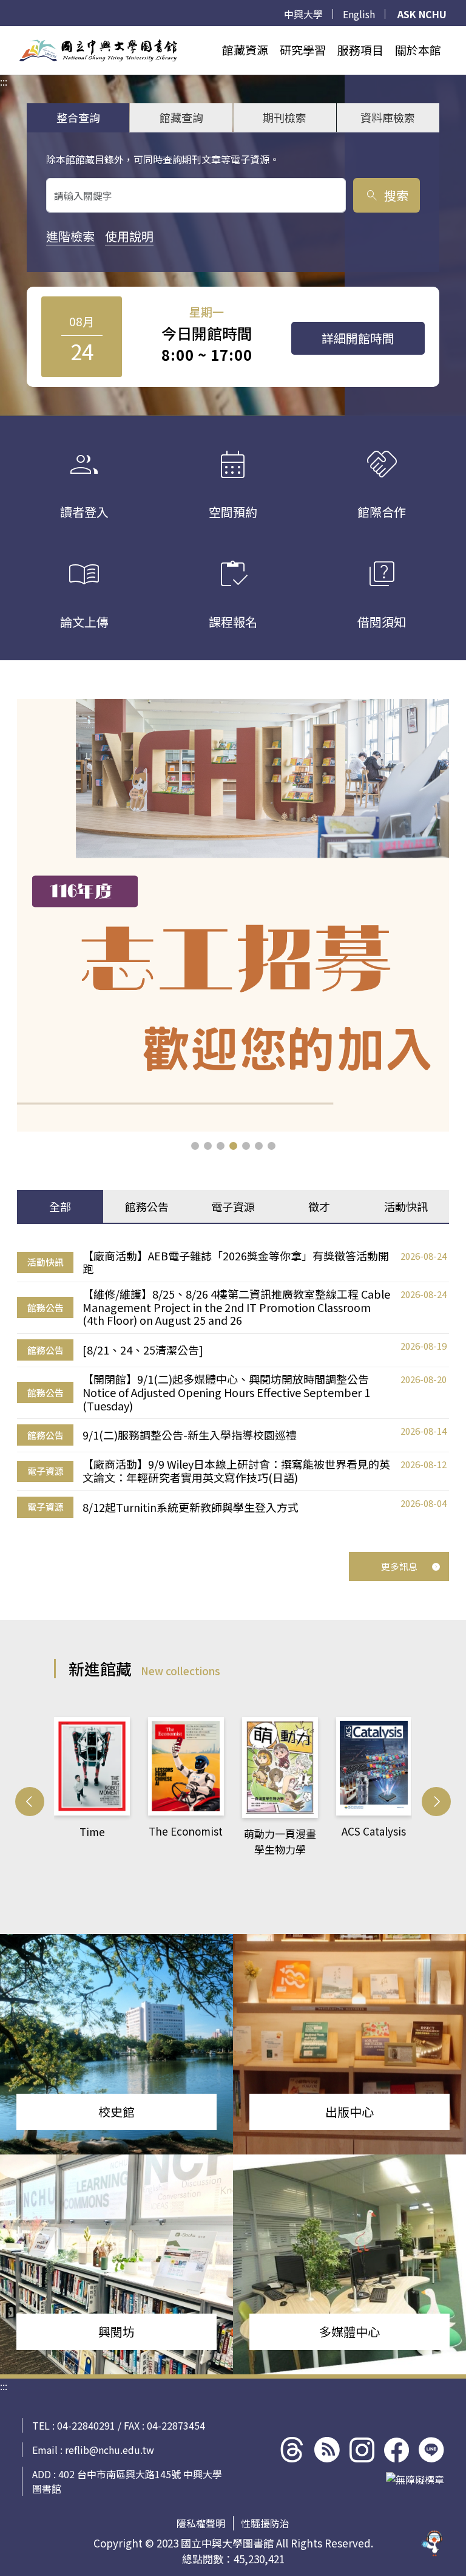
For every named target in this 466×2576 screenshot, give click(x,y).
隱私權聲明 (201, 2523)
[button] (195, 1146)
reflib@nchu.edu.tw (110, 2450)
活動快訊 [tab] (406, 1206)
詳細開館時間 (358, 338)
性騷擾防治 (265, 2523)
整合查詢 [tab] (78, 117)
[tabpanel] (233, 1383)
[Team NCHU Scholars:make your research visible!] (233, 915)
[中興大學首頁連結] (98, 50)
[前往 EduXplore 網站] (433, 2537)
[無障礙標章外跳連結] (415, 2479)
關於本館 (418, 50)
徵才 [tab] (319, 1206)
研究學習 (303, 50)
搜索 (386, 195)
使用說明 (129, 236)
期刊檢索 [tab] (285, 117)
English (359, 14)
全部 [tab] (60, 1206)
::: (4, 33)
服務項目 (360, 50)
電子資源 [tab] (233, 1206)
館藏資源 (245, 50)
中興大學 (303, 14)
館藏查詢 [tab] (181, 117)
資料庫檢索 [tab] (388, 117)
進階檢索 (70, 236)
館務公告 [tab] (147, 1206)
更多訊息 (399, 1566)
